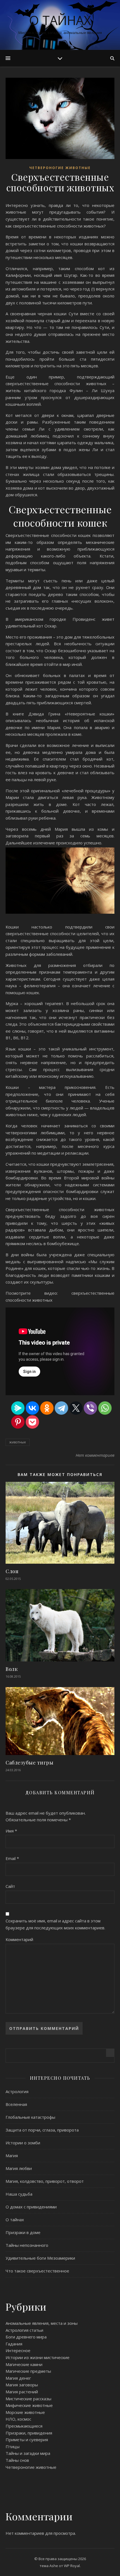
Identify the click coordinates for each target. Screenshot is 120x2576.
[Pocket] (32, 1422)
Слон (12, 1571)
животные (18, 1442)
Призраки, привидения (29, 2433)
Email (12, 1858)
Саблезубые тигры (29, 1763)
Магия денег (18, 2378)
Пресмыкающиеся (24, 2426)
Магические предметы (28, 2371)
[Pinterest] (18, 1422)
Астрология (17, 2091)
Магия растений (22, 2392)
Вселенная (16, 2104)
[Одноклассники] (47, 1408)
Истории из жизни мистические (38, 2357)
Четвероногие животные (60, 168)
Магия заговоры (22, 2385)
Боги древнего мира (26, 2337)
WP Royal (72, 2566)
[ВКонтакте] (32, 1408)
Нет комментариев (95, 1455)
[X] (76, 1408)
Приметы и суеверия (27, 2440)
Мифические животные (29, 2405)
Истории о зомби (23, 2143)
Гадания (14, 2344)
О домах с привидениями (31, 2207)
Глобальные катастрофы (30, 2117)
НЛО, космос (18, 2419)
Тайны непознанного (27, 2245)
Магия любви (19, 2168)
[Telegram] (61, 1408)
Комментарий (19, 1939)
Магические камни (24, 2364)
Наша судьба (19, 2194)
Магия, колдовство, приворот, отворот (45, 2181)
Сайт (10, 1886)
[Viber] (90, 1408)
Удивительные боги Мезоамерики (40, 2258)
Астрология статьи (24, 2330)
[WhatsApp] (105, 1408)
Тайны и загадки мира (28, 2453)
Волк (12, 1669)
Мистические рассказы (28, 2399)
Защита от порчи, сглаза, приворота (42, 2130)
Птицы (13, 2447)
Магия (12, 2155)
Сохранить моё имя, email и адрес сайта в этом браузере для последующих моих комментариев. (55, 1924)
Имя (11, 1831)
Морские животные (25, 2412)
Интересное (18, 2350)
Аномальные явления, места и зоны (42, 2323)
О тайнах (60, 20)
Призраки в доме (23, 2232)
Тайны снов (17, 2460)
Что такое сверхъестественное (37, 2271)
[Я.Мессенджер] (18, 1408)
